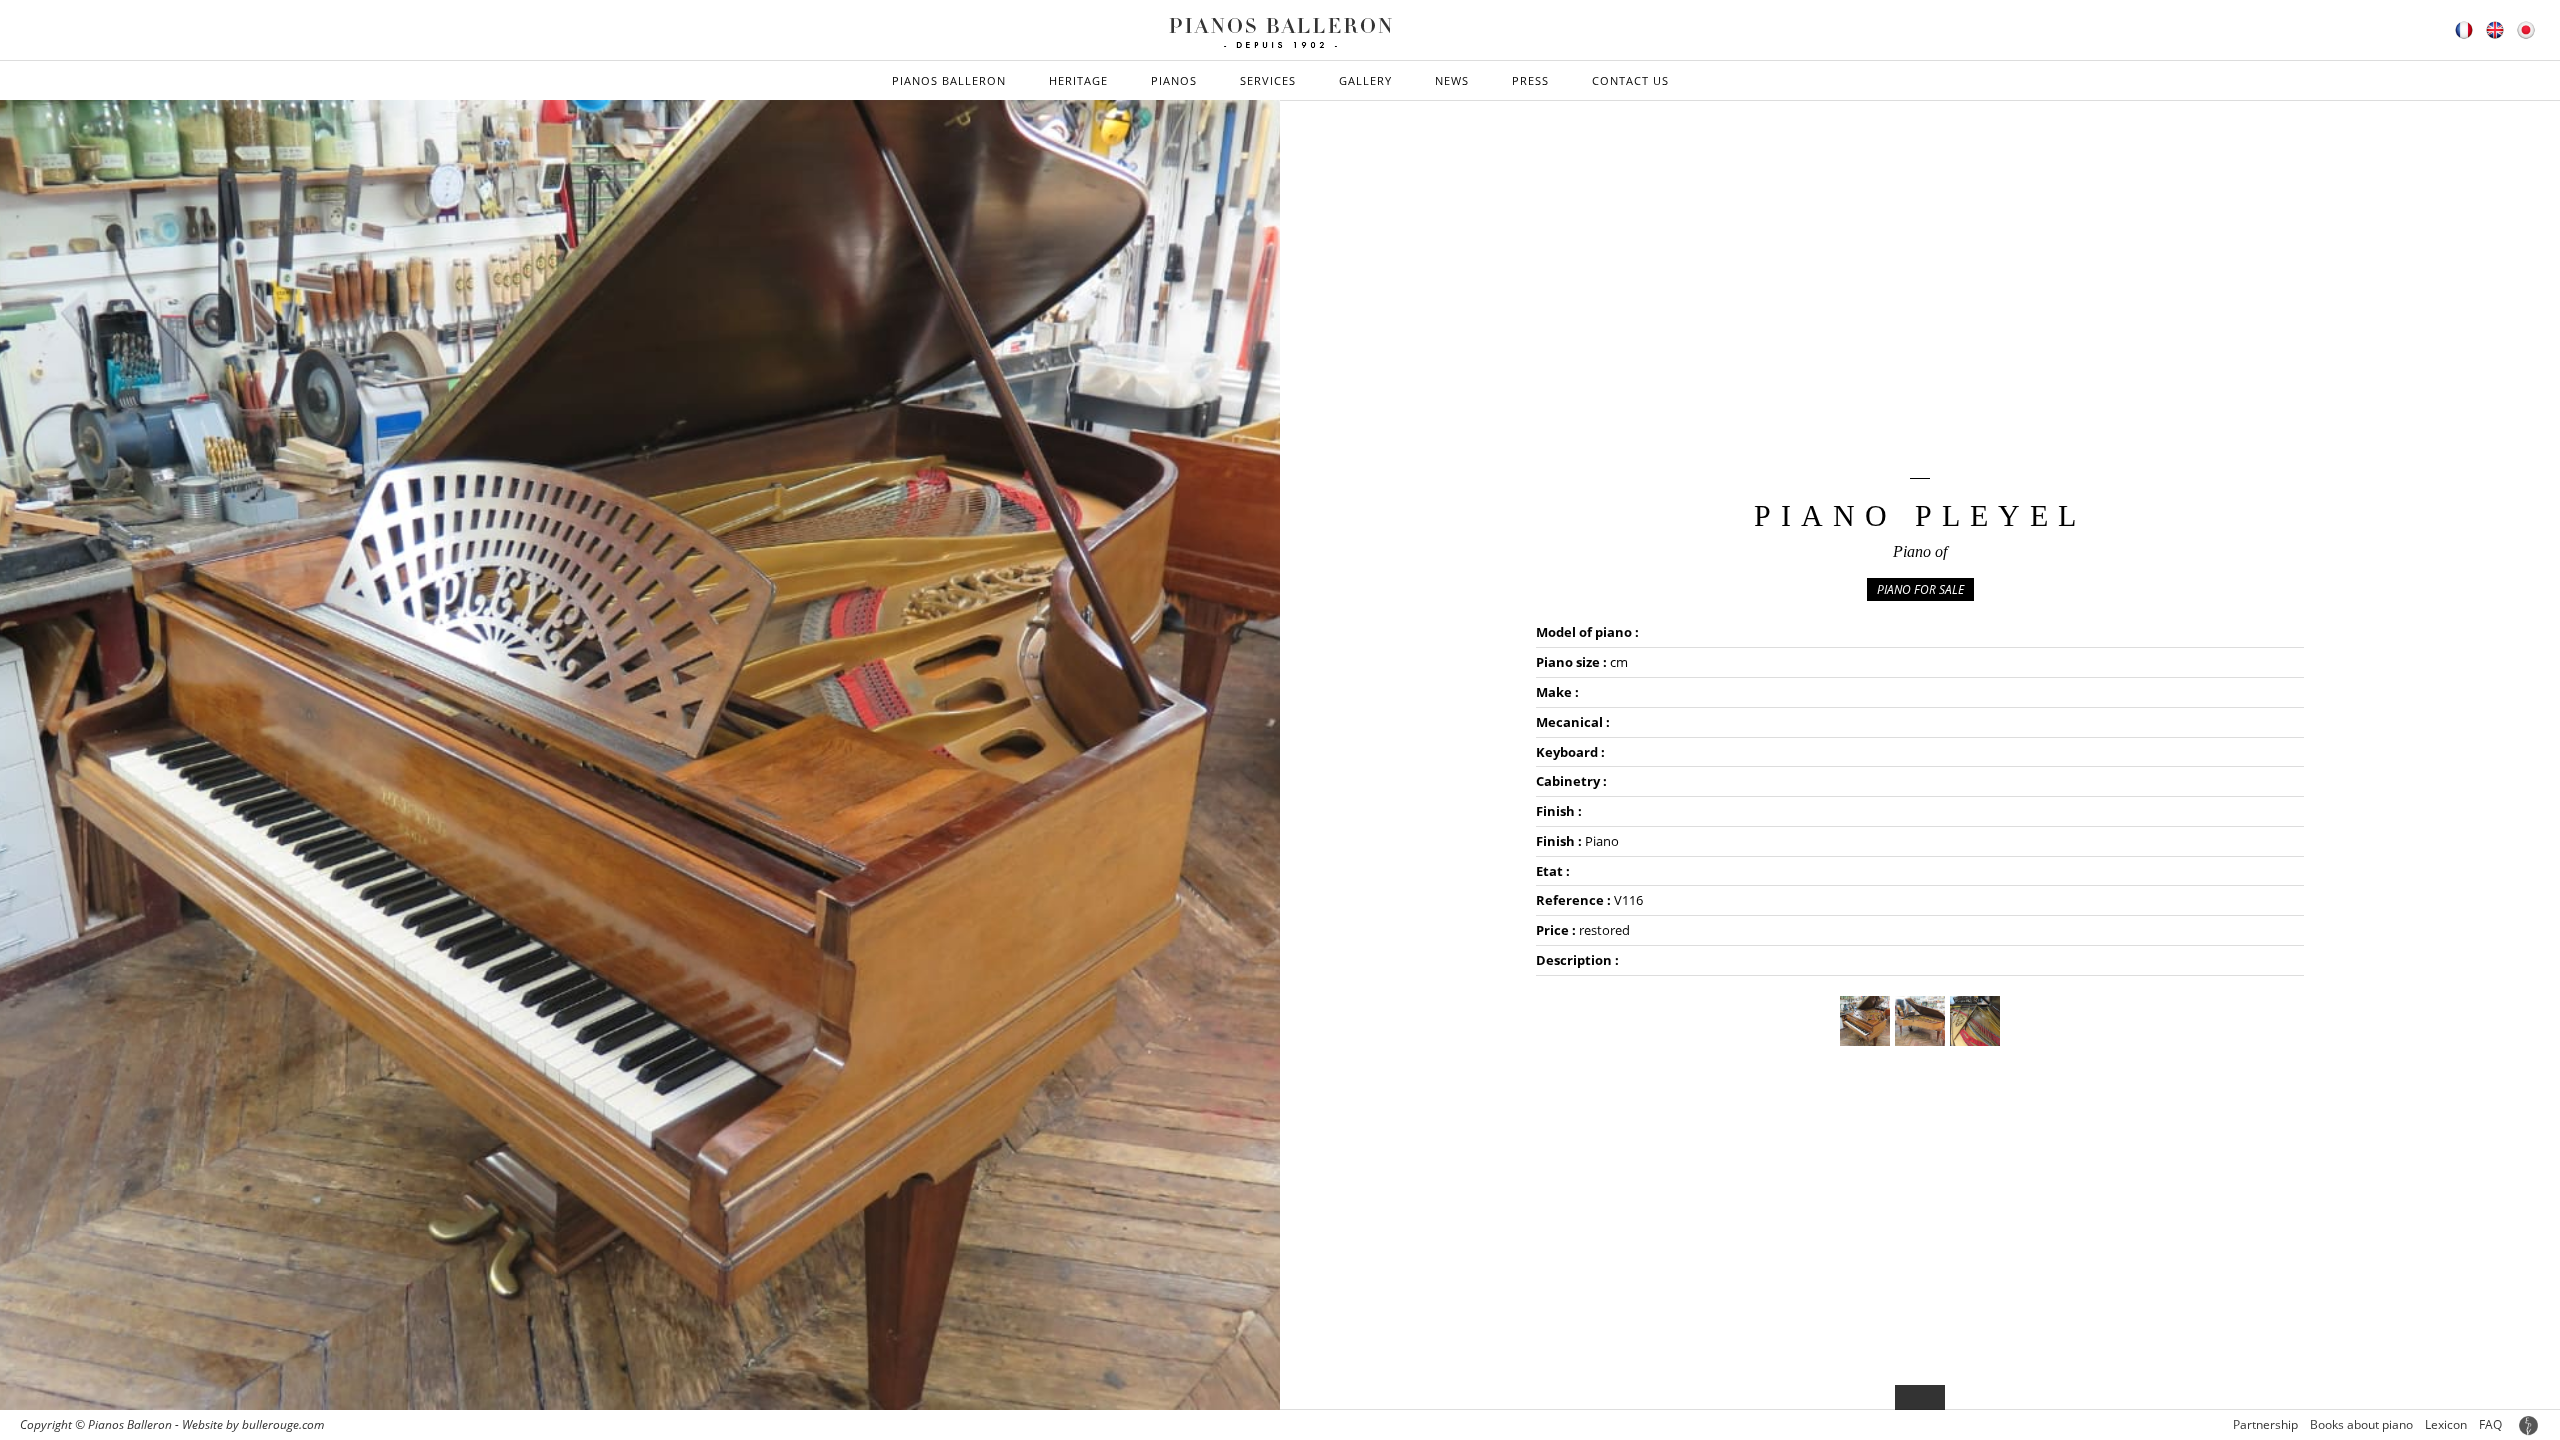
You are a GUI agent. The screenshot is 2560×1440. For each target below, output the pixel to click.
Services (1268, 80)
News (1452, 80)
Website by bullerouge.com (253, 1424)
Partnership (2265, 1424)
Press (1530, 80)
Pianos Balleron (949, 80)
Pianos (1174, 80)
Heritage (1078, 80)
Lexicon (2446, 1424)
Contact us (1630, 80)
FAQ (2490, 1424)
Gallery (1365, 80)
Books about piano (2361, 1424)
